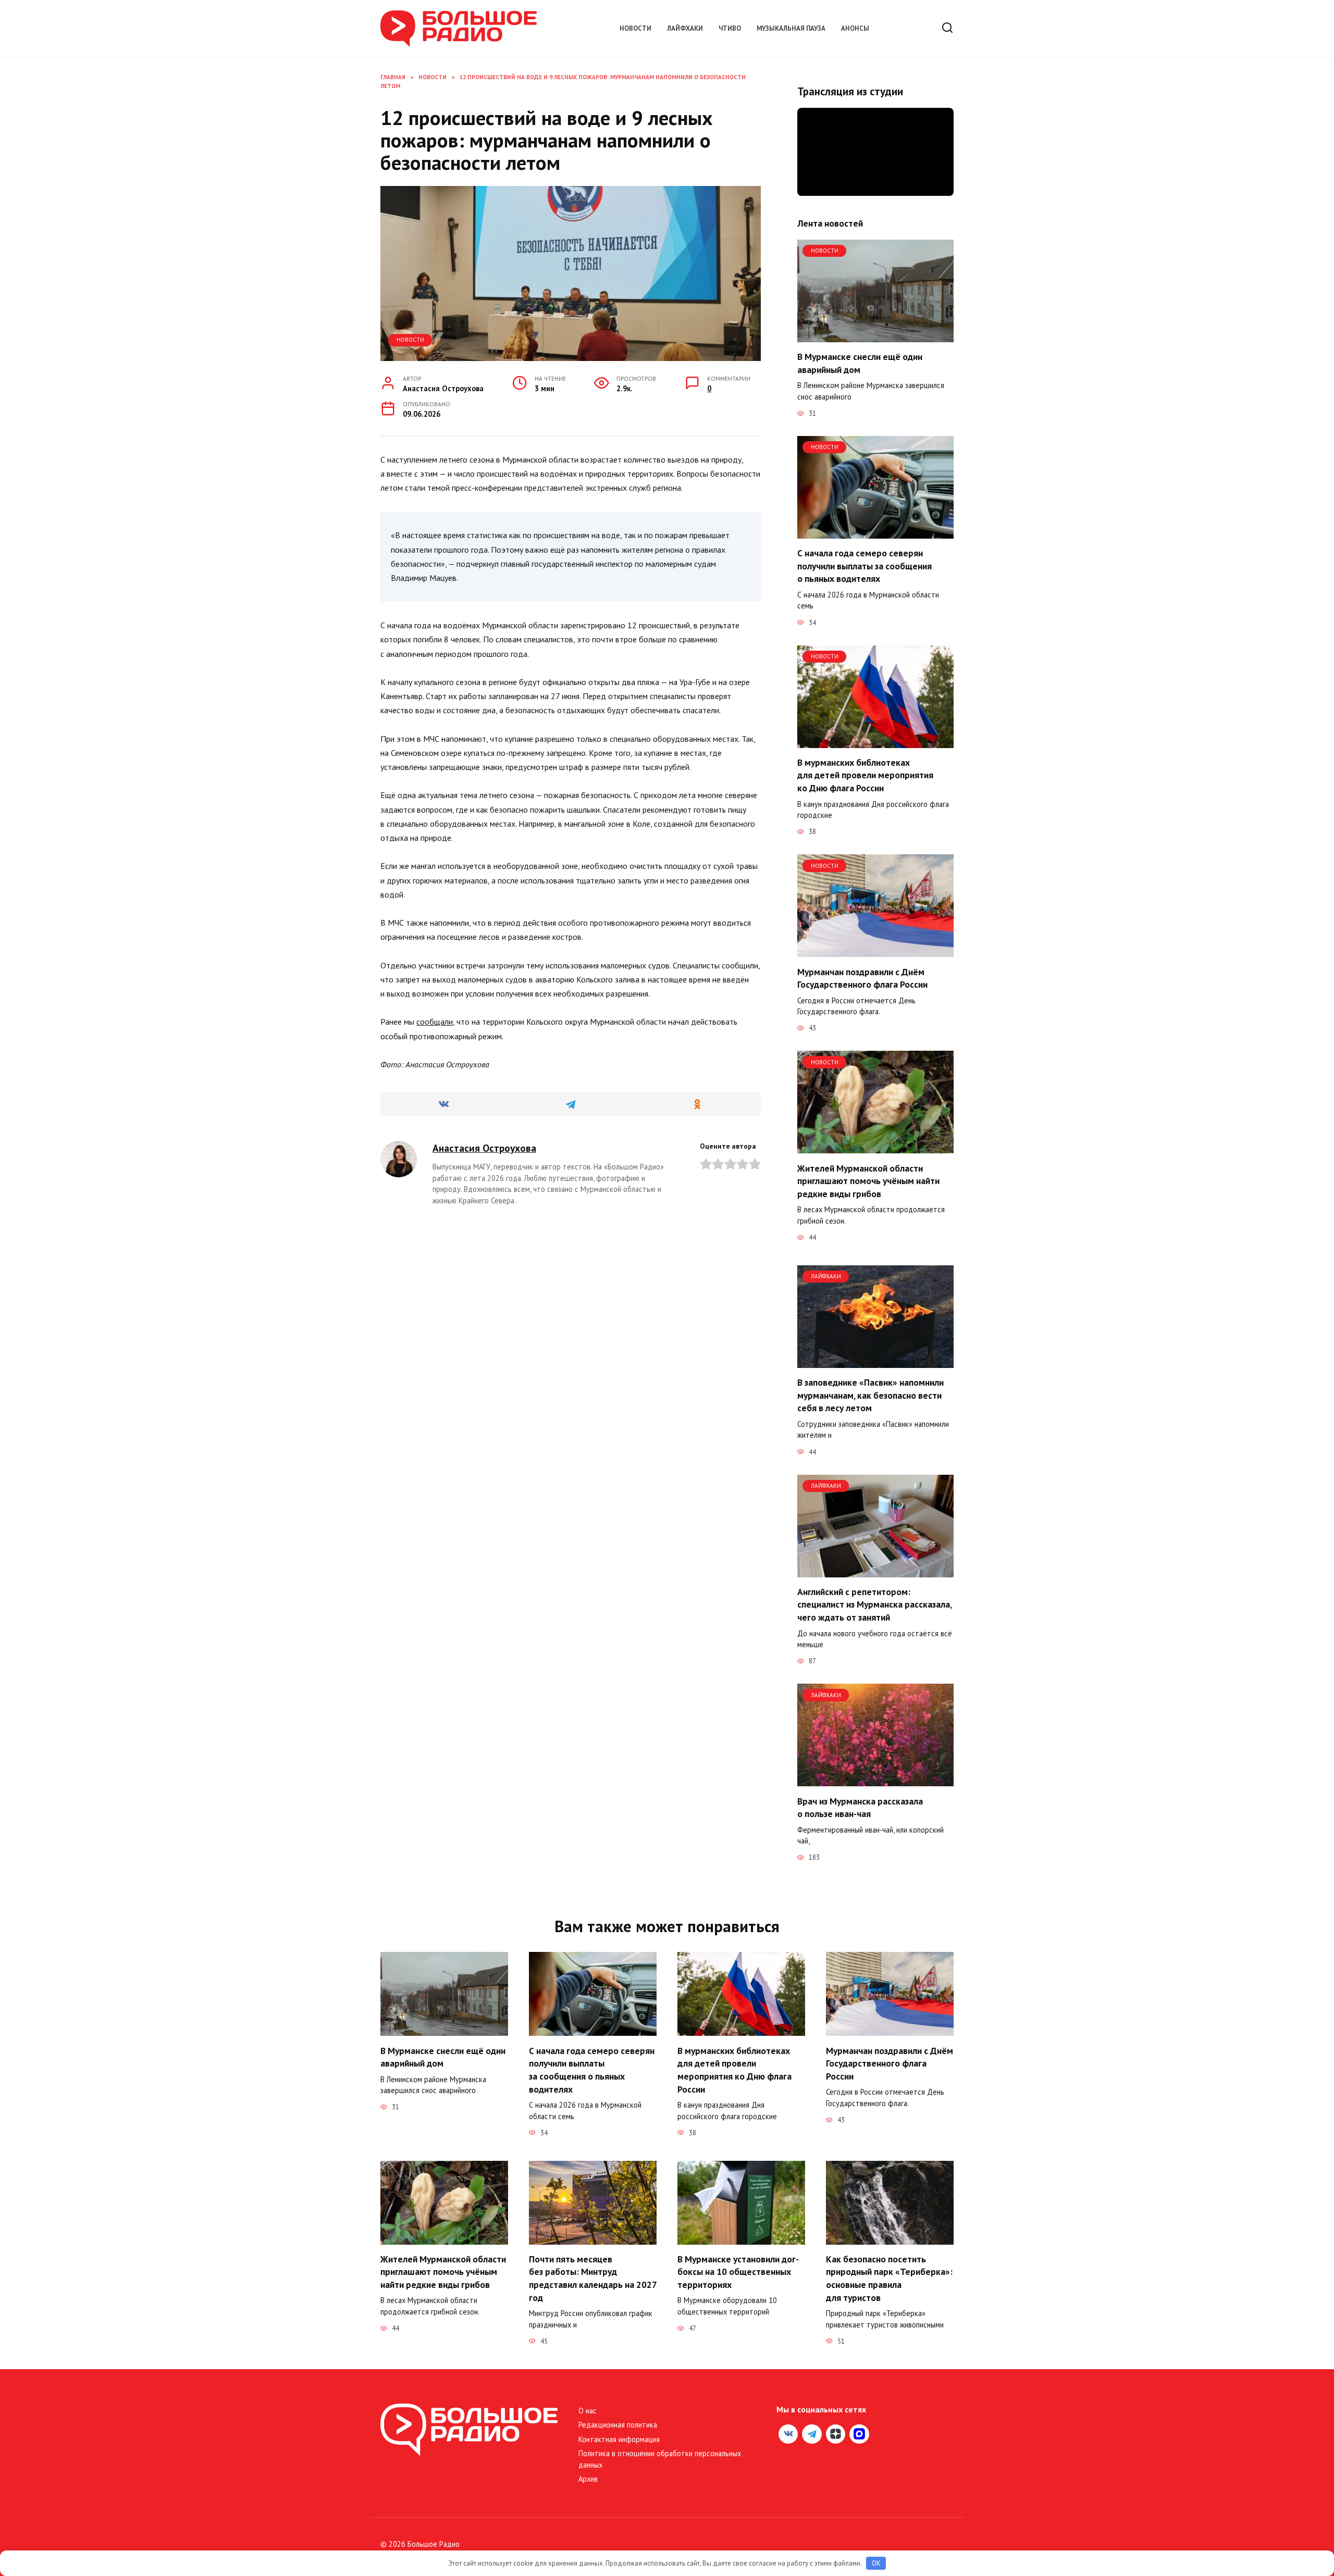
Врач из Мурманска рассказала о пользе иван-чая (860, 1807)
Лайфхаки (685, 28)
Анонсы (855, 28)
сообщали (435, 1022)
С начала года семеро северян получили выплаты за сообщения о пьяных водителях (864, 566)
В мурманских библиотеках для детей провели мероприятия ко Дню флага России (865, 775)
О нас (588, 2411)
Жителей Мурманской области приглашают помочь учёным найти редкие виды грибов (868, 1180)
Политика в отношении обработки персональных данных (660, 2459)
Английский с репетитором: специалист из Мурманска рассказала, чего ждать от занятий (874, 1604)
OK (876, 2563)
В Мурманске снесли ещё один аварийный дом (860, 363)
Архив (588, 2479)
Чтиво (730, 28)
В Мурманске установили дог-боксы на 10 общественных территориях (738, 2272)
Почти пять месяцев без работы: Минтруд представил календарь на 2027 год (593, 2278)
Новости (635, 28)
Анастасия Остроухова (484, 1148)
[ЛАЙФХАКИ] (875, 1362)
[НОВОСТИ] (875, 336)
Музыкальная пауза (791, 28)
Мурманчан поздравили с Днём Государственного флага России (862, 978)
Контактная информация (619, 2439)
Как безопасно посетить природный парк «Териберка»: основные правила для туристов (889, 2278)
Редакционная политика (618, 2425)
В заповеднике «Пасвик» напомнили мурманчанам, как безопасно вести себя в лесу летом (870, 1395)
